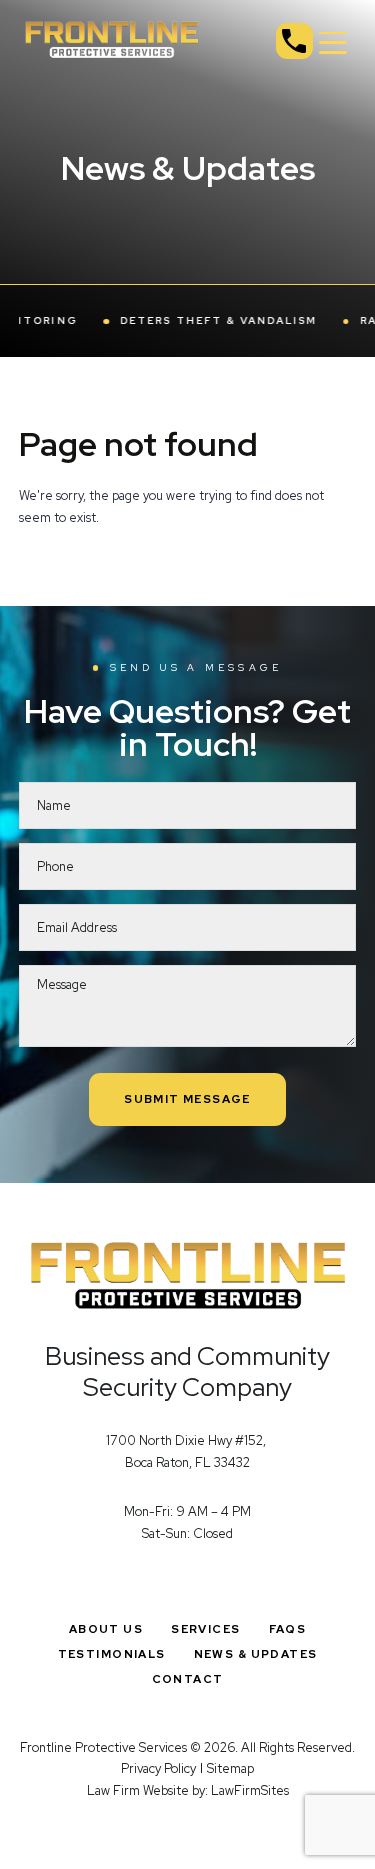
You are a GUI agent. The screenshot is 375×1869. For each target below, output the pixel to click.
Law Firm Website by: (147, 1790)
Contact (188, 1679)
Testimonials (112, 1654)
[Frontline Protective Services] (112, 38)
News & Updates (256, 1654)
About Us (106, 1629)
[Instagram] (187, 1582)
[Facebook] (157, 1582)
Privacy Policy (158, 1768)
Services (205, 1629)
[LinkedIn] (217, 1582)
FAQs (288, 1629)
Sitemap (230, 1768)
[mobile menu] (333, 44)
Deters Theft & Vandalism (204, 321)
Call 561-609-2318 (294, 41)
